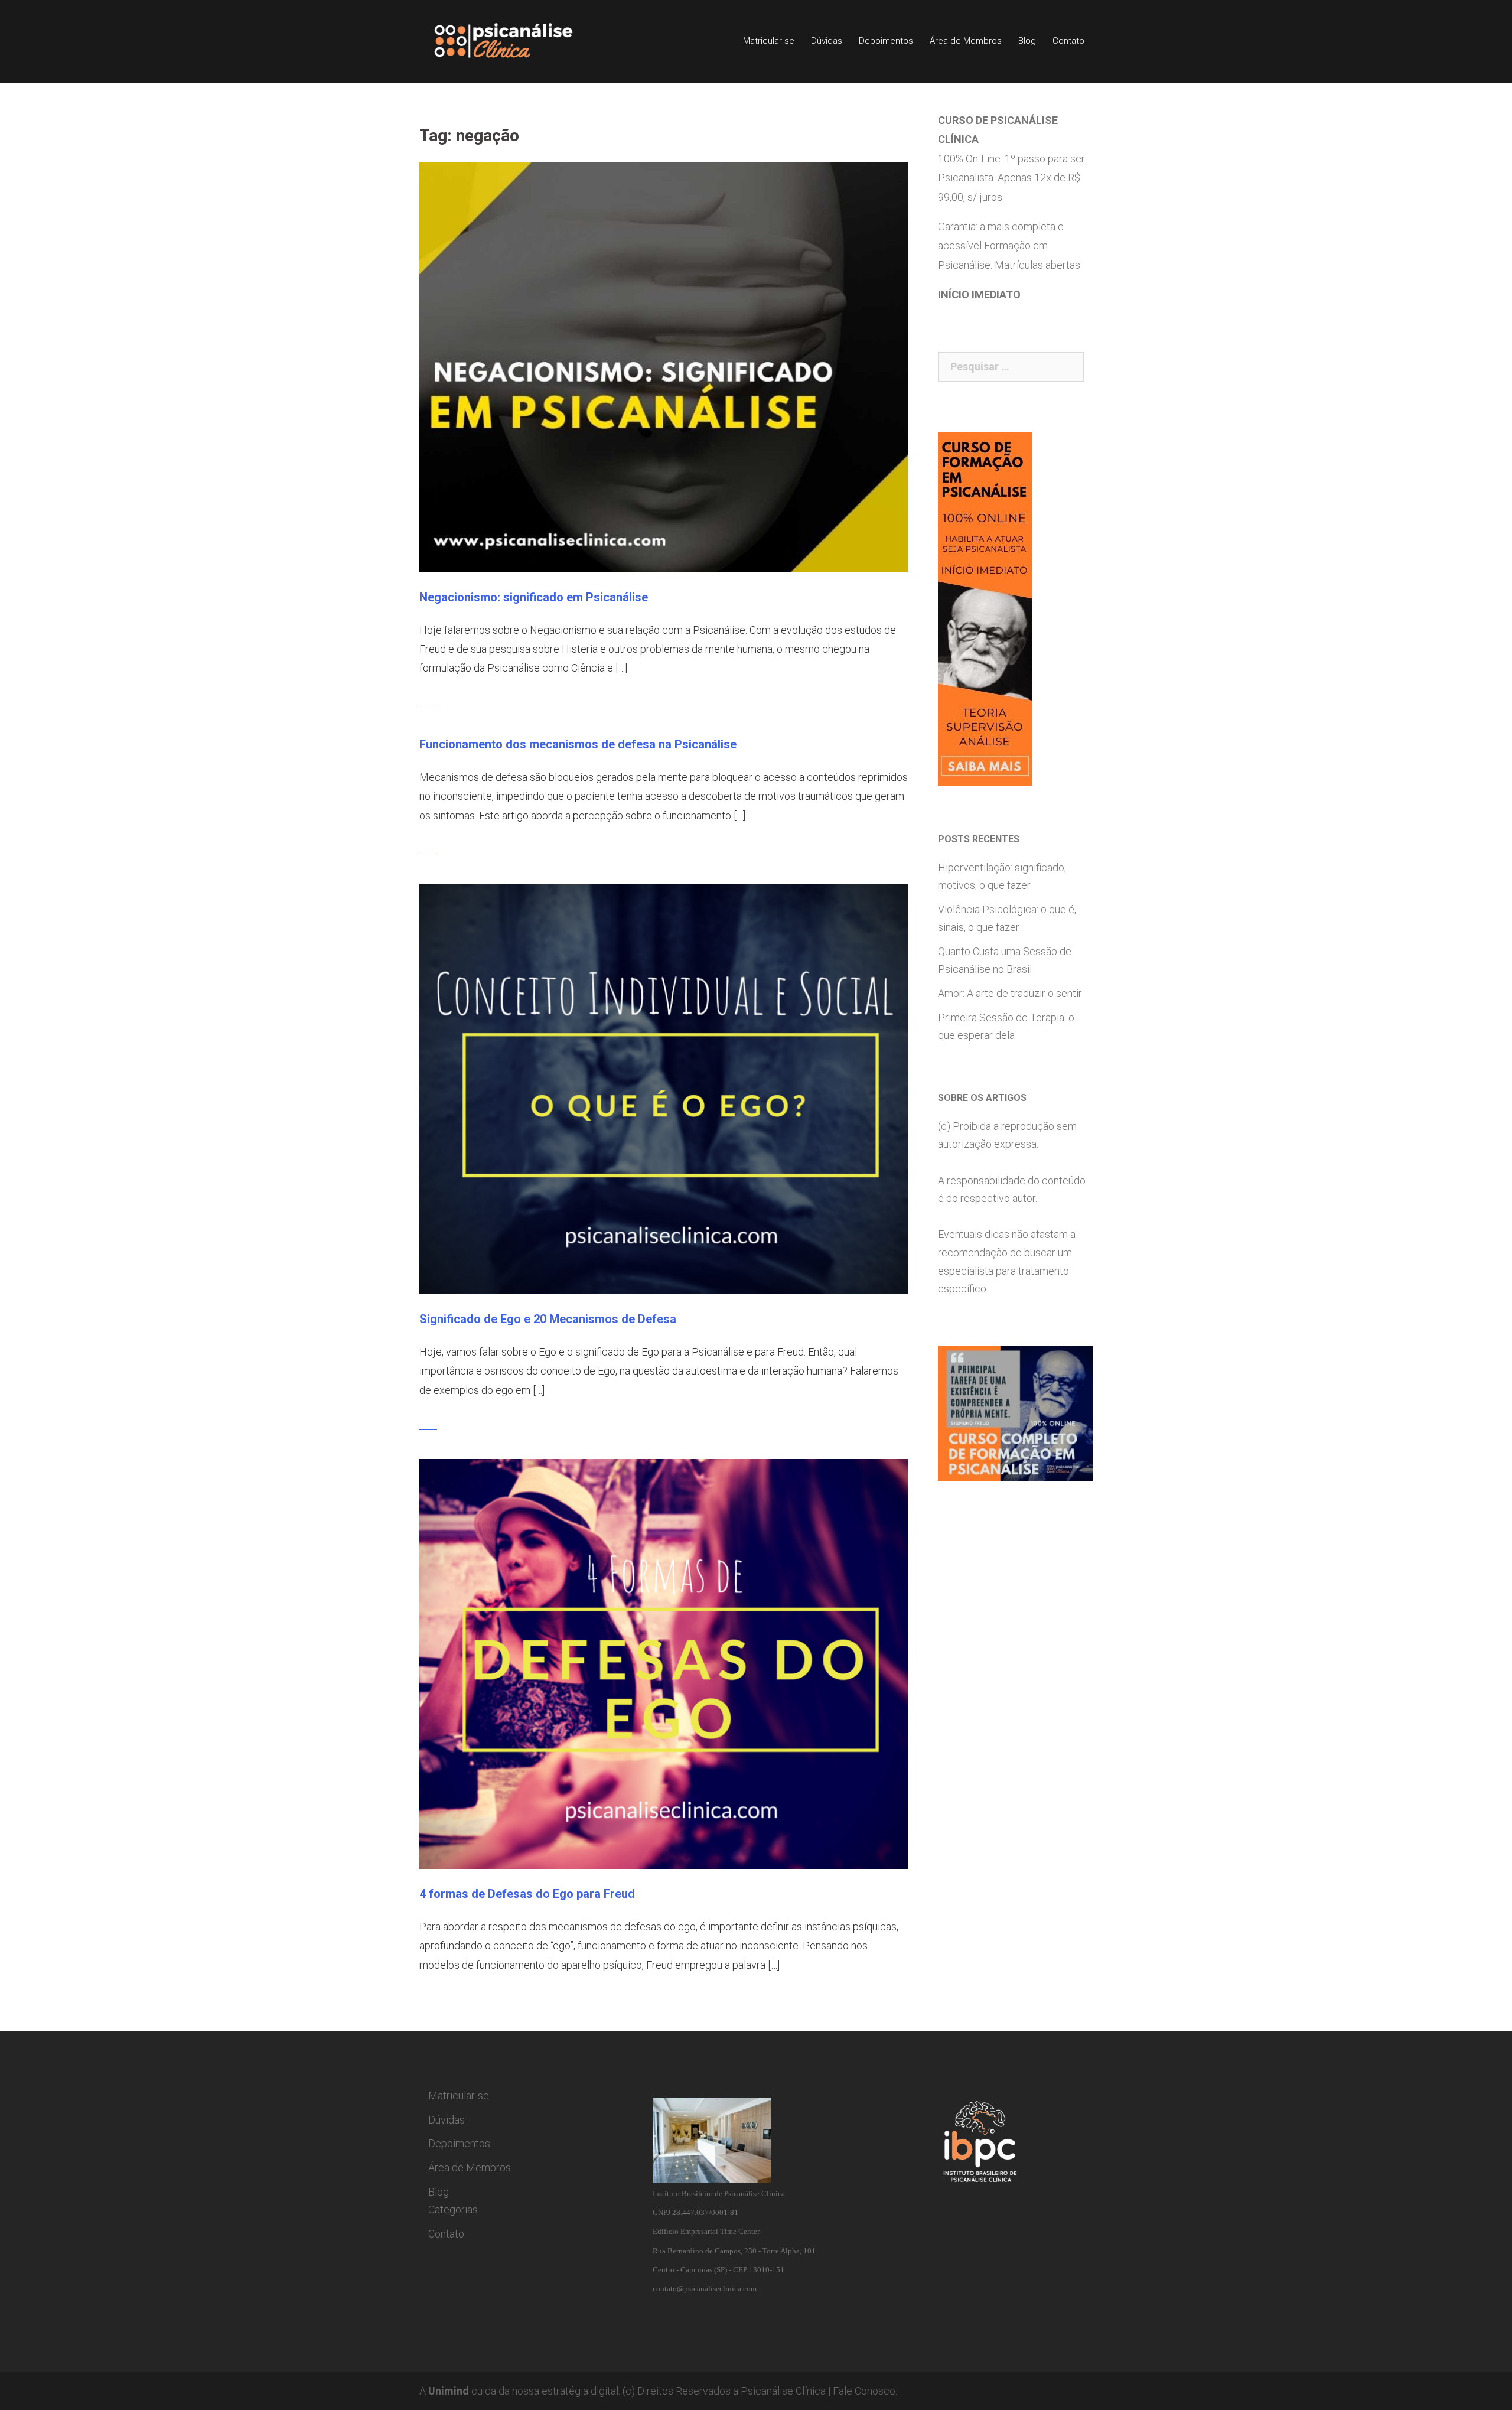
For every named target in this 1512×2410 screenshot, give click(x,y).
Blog (1027, 41)
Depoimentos (886, 41)
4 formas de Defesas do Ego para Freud (527, 1894)
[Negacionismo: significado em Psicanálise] (664, 367)
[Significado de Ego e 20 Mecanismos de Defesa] (664, 1088)
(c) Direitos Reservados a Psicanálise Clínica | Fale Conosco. (760, 2391)
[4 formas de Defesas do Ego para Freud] (664, 1663)
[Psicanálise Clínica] (520, 40)
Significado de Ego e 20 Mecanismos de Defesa (548, 1319)
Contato (1068, 41)
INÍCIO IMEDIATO (979, 294)
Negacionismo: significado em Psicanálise (534, 597)
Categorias (453, 2209)
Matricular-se (769, 41)
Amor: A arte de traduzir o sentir (1010, 993)
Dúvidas (827, 41)
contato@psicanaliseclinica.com (705, 2289)
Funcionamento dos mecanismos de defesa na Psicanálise (578, 744)
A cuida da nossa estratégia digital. (520, 2391)
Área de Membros (966, 41)
